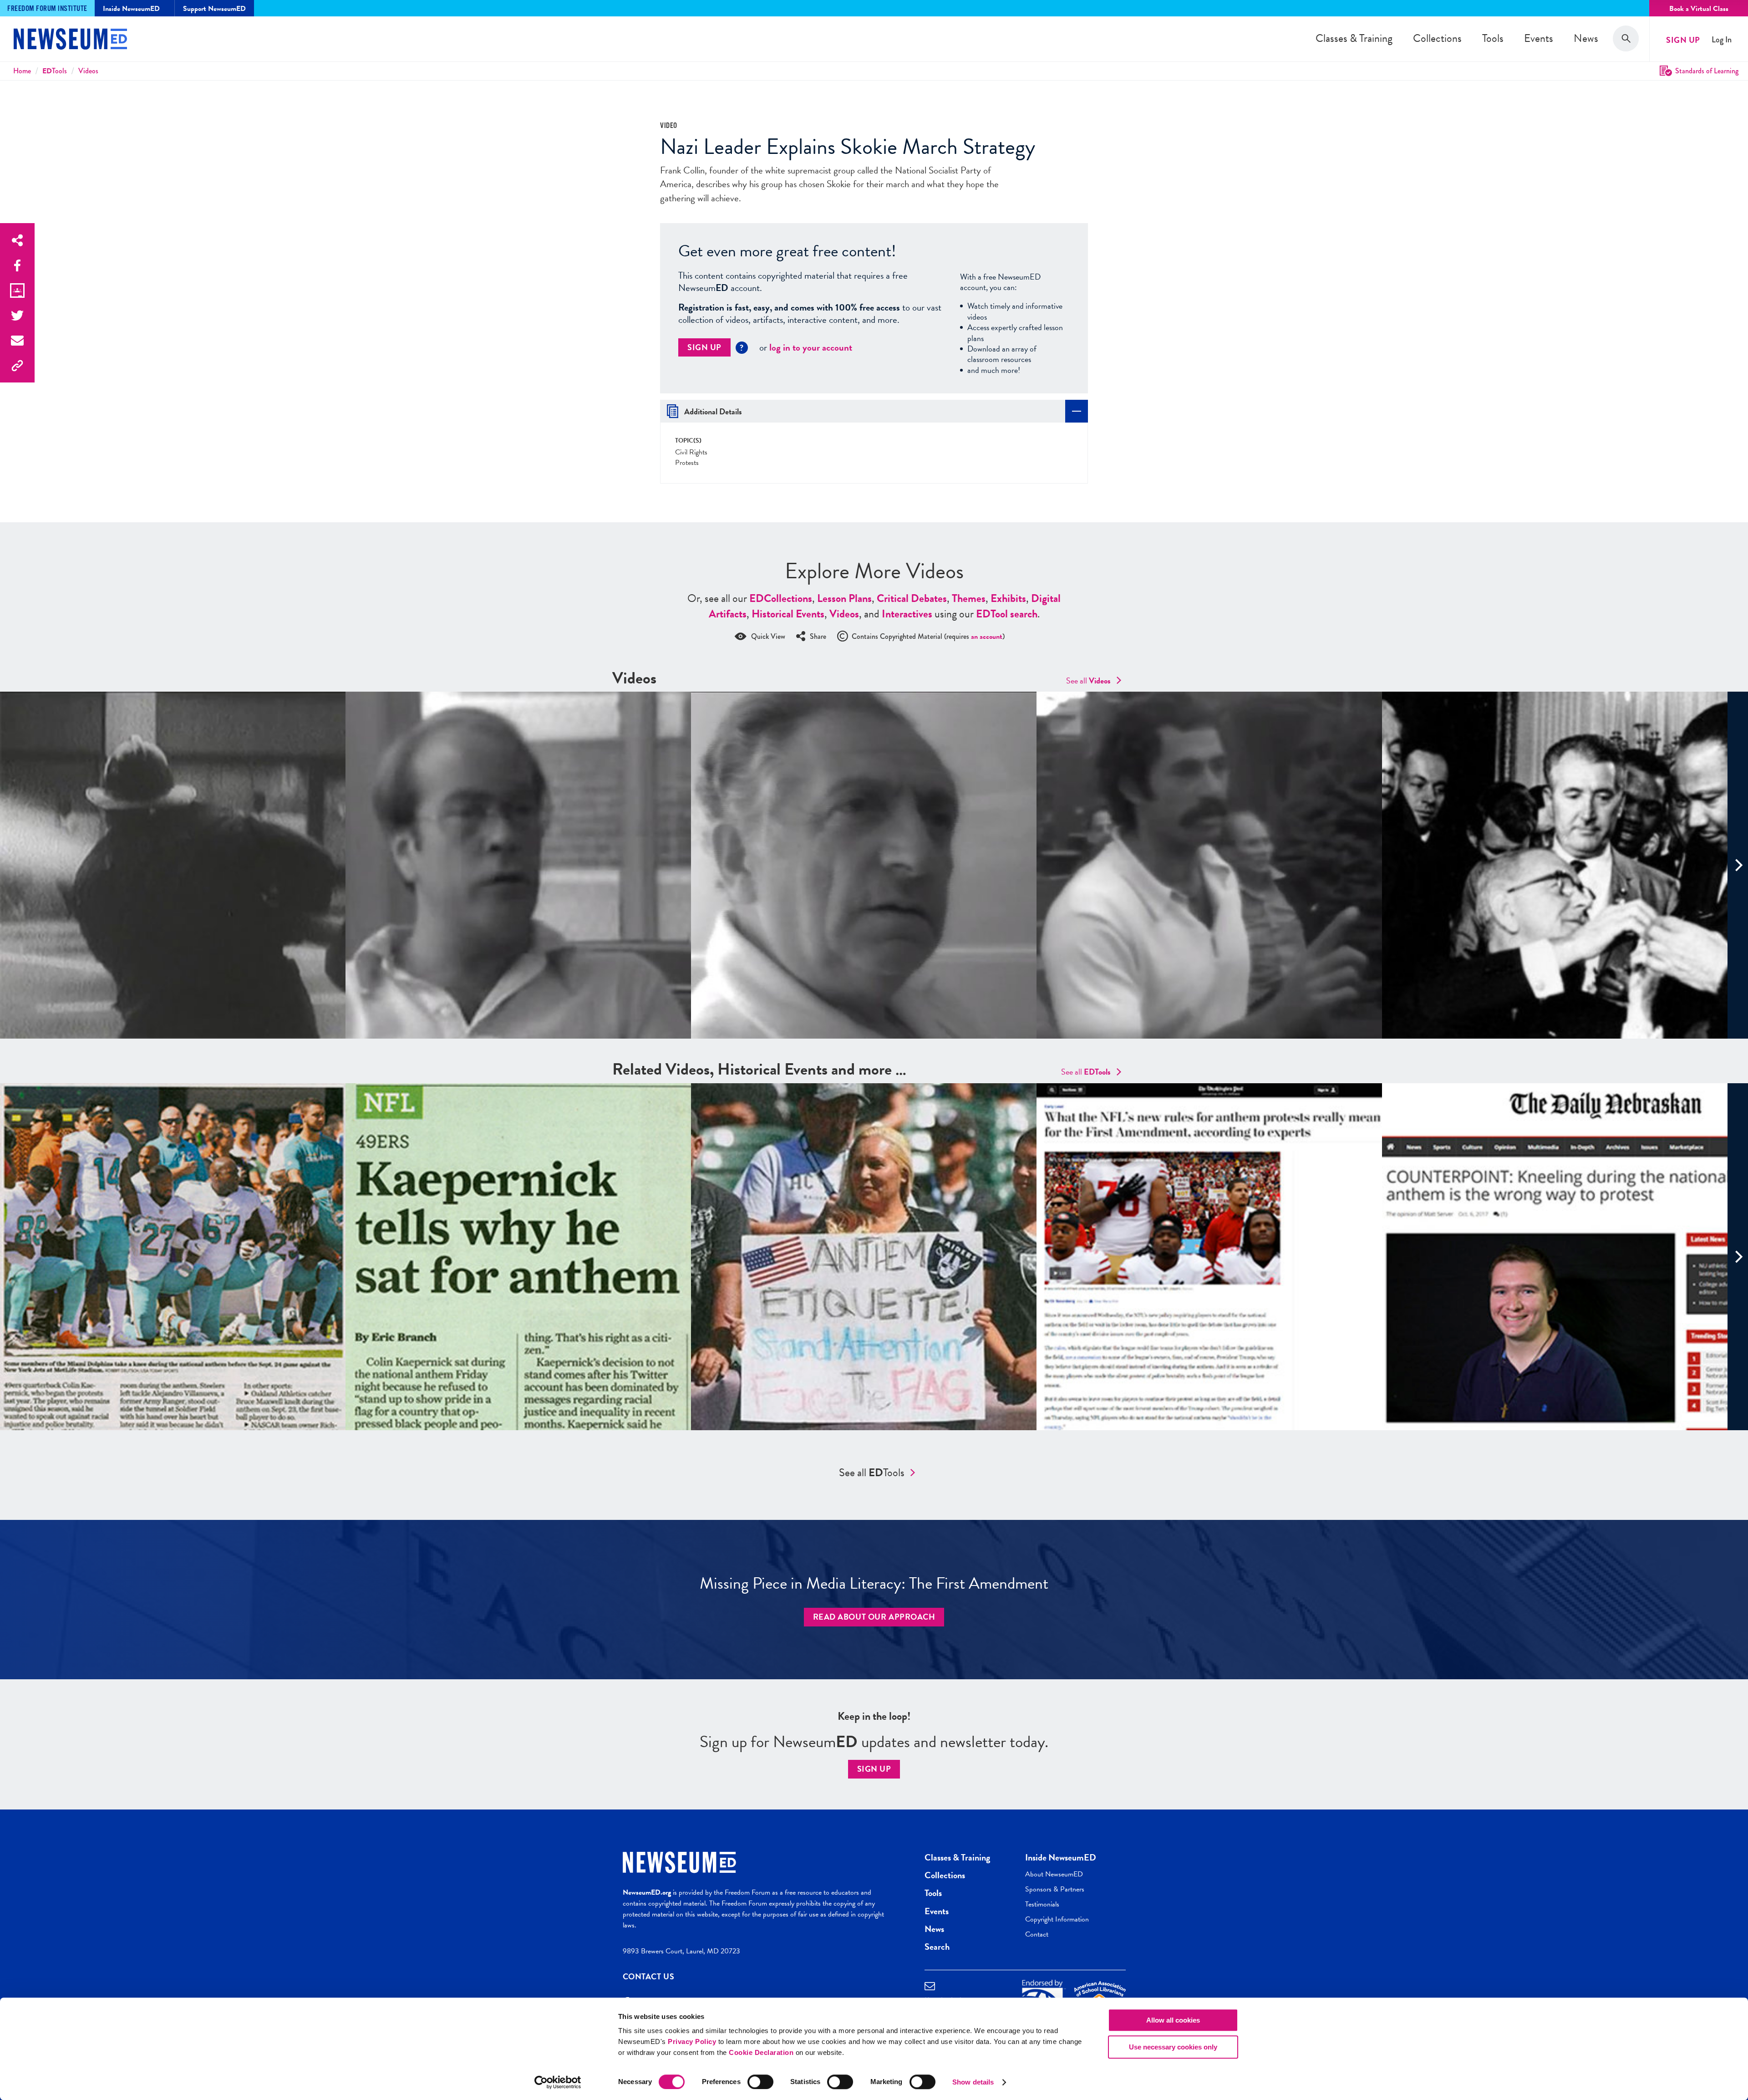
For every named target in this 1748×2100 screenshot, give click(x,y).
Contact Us (649, 1976)
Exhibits (1008, 598)
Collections (1437, 38)
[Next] (1738, 865)
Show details (973, 2082)
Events (1539, 38)
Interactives (907, 614)
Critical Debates (912, 598)
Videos (88, 71)
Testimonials (1042, 1904)
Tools (1493, 38)
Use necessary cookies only (1173, 2047)
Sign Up (1683, 40)
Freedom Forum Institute (47, 9)
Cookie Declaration (761, 2052)
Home (22, 71)
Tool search (1007, 614)
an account (987, 637)
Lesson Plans (844, 598)
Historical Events (788, 614)
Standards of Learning (1707, 71)
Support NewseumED (214, 9)
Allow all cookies (1173, 2020)
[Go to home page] (70, 40)
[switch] (760, 2082)
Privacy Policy (692, 2041)
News (1586, 38)
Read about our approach (874, 1617)
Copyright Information (1057, 1919)
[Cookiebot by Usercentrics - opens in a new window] (558, 2082)
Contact (1037, 1934)
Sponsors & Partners (1055, 1889)
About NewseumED (1054, 1874)
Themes (969, 598)
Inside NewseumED (1061, 1857)
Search (937, 1947)
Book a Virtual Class (1699, 9)
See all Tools (872, 1473)
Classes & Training (1354, 38)
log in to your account (811, 347)
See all (1088, 680)
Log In (1722, 40)
